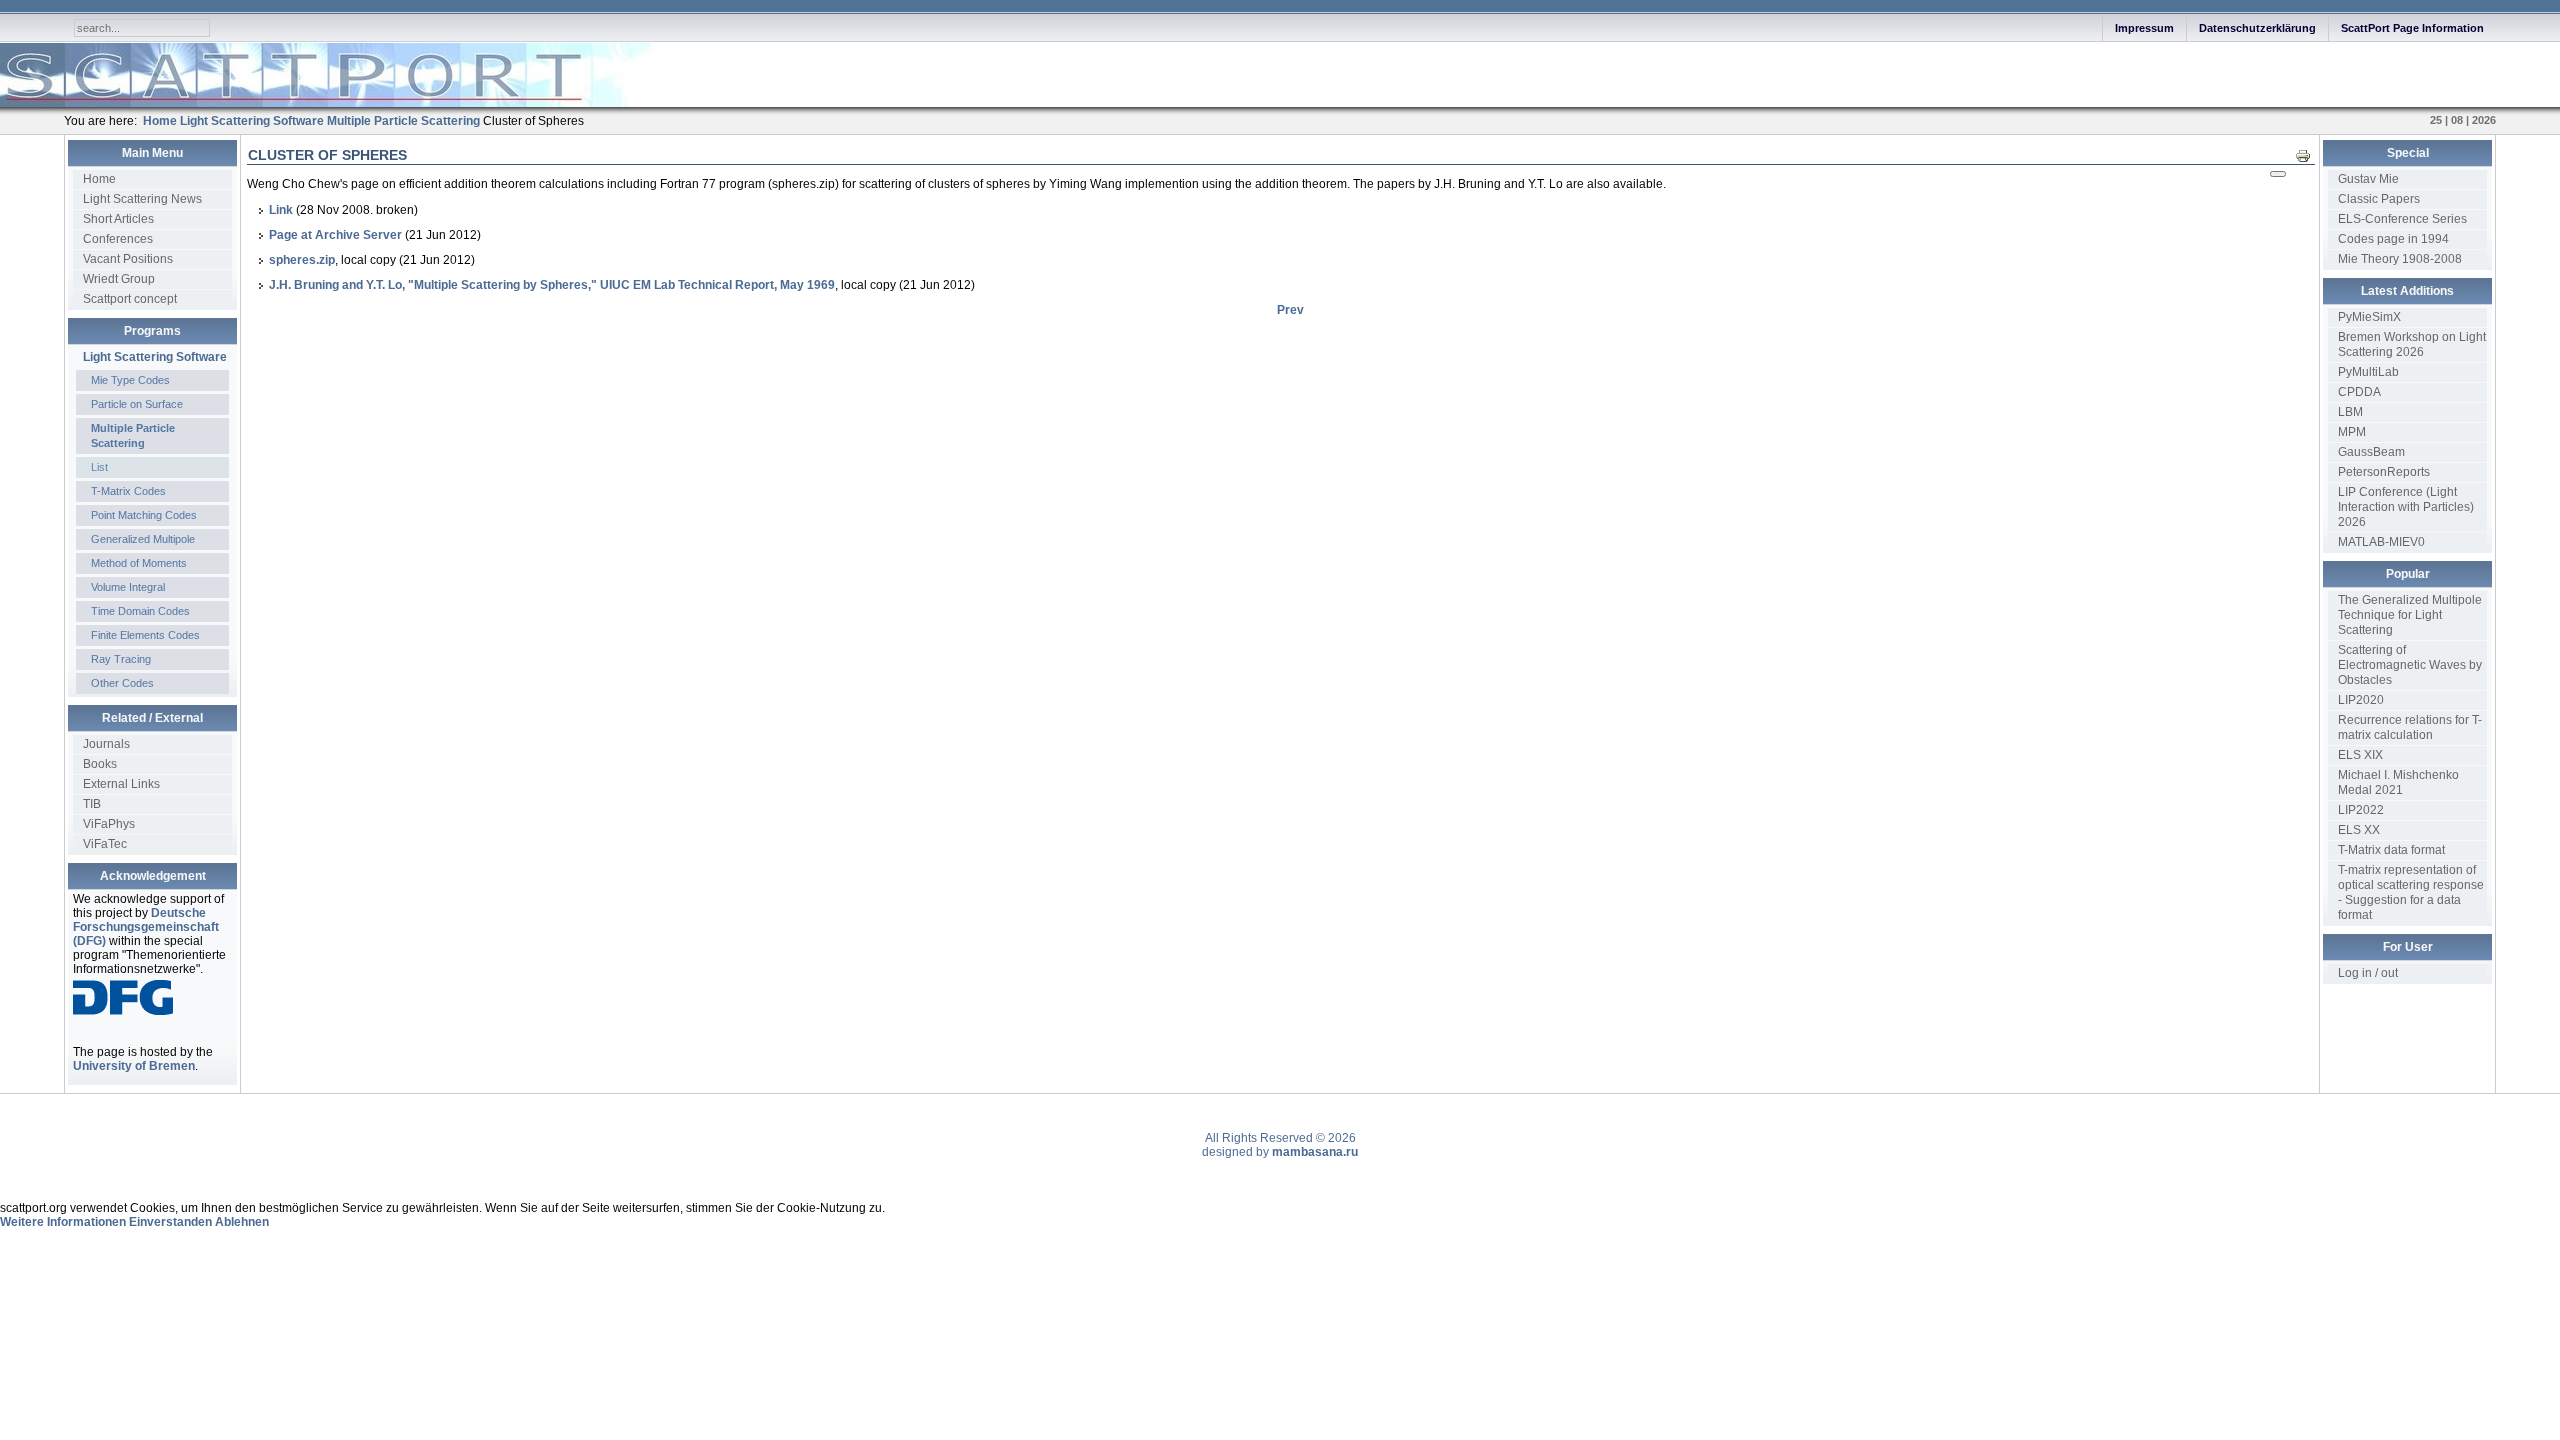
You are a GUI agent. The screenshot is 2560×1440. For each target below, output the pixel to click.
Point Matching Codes (144, 515)
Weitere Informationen (63, 1222)
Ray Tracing (121, 659)
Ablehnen (242, 1222)
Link (281, 210)
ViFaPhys (109, 824)
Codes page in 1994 (2393, 239)
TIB (92, 804)
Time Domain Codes (140, 611)
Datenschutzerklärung (2257, 28)
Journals (106, 744)
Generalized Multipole (143, 539)
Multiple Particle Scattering (133, 435)
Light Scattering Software (155, 357)
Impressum (2144, 28)
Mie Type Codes (130, 380)
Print (2308, 155)
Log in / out (2368, 973)
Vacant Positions (128, 259)
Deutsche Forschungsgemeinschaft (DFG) (146, 927)
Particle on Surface (137, 404)
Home (99, 179)
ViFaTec (105, 844)
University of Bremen (134, 1066)
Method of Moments (139, 563)
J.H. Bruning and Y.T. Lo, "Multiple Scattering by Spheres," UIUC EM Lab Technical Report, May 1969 (552, 285)
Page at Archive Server (337, 235)
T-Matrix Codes (128, 491)
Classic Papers (2379, 199)
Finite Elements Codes (145, 635)
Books (100, 764)
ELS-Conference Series (2402, 219)
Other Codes (122, 683)
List (99, 467)
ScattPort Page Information (2412, 28)
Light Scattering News (142, 199)
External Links (121, 784)
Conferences (118, 239)
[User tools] (2278, 174)
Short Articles (118, 219)
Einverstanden (170, 1222)
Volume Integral (128, 587)
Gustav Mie (2368, 179)
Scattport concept (130, 299)
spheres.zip (302, 260)
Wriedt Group (119, 279)
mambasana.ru (1315, 1152)
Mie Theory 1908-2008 (2400, 259)
